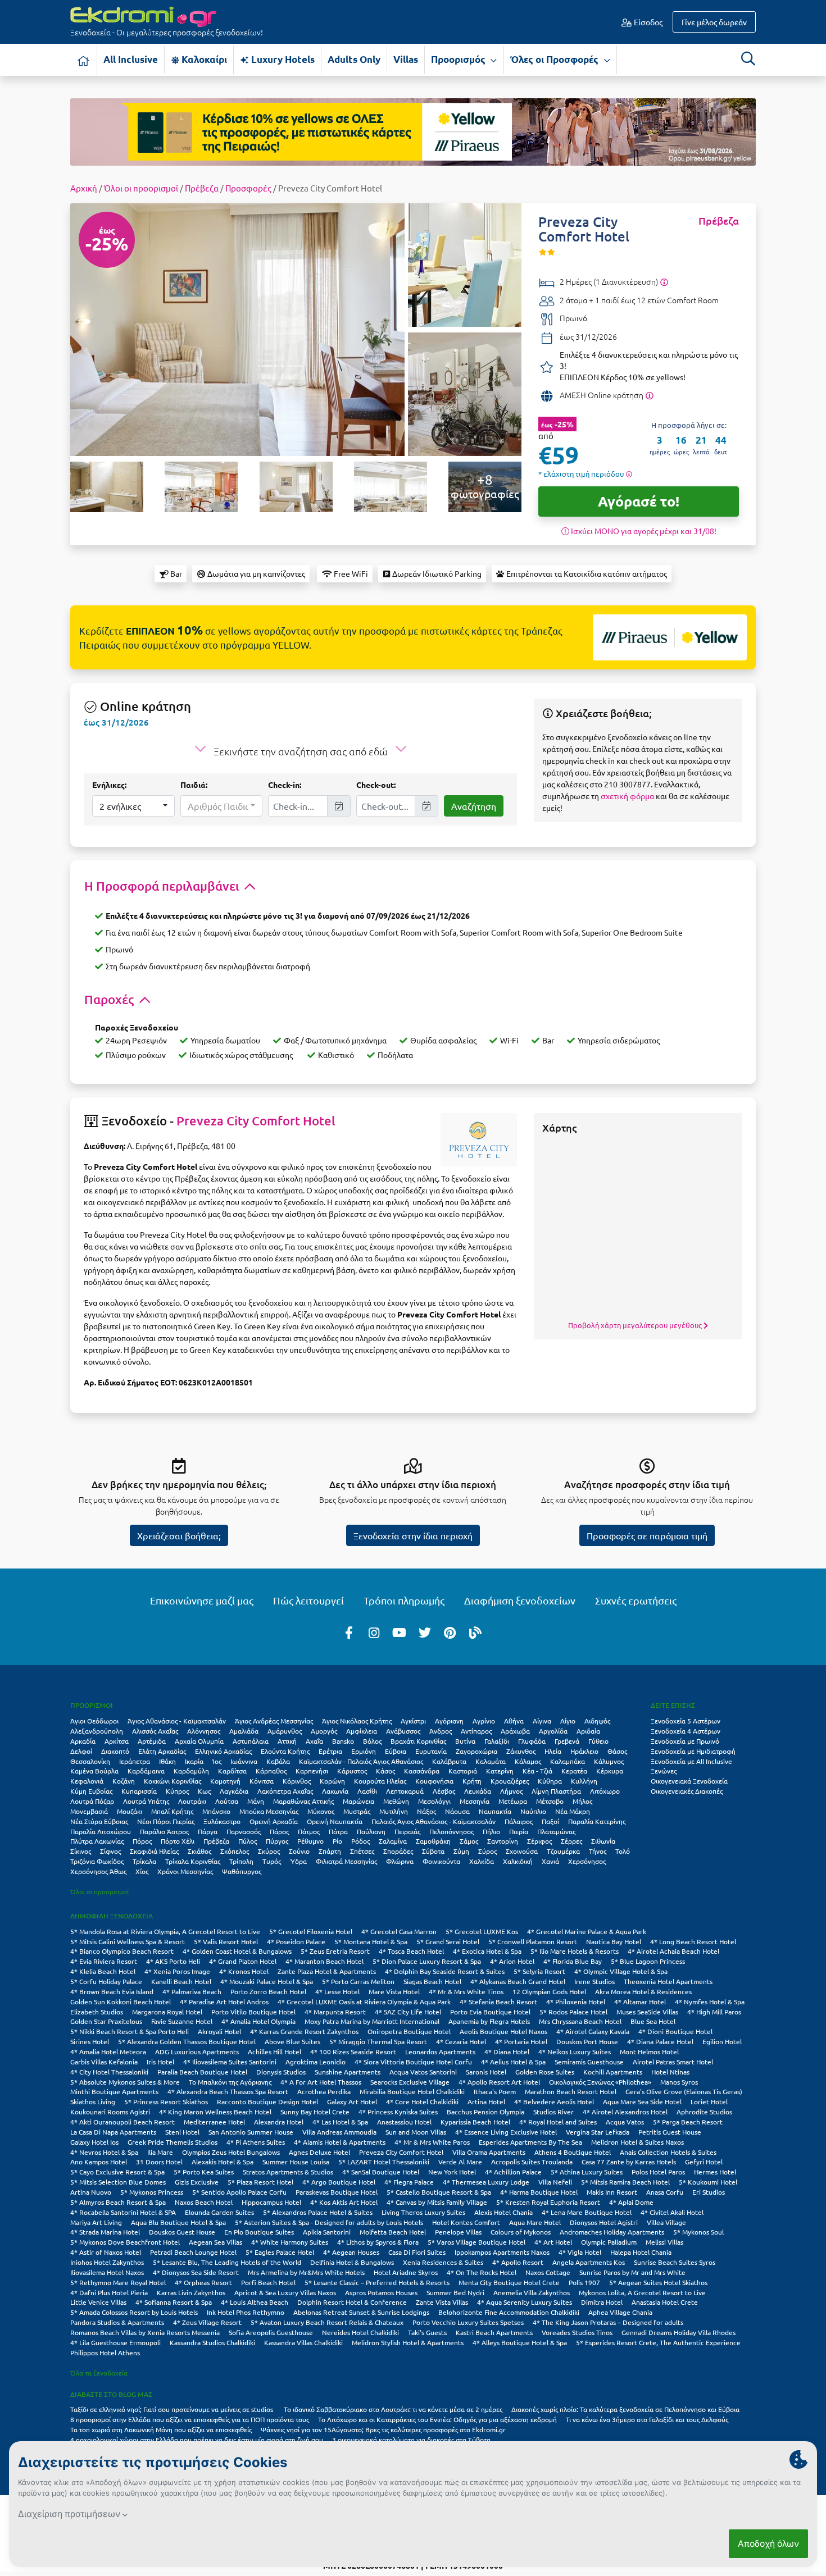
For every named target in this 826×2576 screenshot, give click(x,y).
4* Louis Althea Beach (255, 2302)
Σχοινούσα (522, 1851)
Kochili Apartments (613, 2072)
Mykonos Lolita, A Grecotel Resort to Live (642, 2292)
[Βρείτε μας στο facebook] (349, 1632)
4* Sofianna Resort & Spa (174, 2302)
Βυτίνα (465, 1741)
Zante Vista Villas (442, 2302)
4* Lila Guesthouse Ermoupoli (115, 2342)
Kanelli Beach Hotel (181, 1981)
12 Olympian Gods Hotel (549, 1991)
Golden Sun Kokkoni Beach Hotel (121, 2001)
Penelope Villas (458, 2232)
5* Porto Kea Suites (204, 2172)
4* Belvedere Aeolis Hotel (554, 2101)
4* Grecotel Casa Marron (399, 1931)
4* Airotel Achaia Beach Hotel (673, 1951)
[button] (133, 806)
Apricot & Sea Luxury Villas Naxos (285, 2292)
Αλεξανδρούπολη (97, 1731)
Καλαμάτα (491, 1761)
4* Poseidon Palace (296, 1941)
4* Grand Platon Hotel (243, 1961)
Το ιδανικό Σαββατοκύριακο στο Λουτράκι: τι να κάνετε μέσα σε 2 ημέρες (393, 2409)
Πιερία (519, 1831)
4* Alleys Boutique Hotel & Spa (520, 2342)
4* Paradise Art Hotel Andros (224, 2001)
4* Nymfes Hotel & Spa (710, 2001)
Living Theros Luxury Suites (423, 2212)
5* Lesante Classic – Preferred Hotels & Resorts (377, 2282)
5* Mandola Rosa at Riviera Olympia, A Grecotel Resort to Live (165, 1931)
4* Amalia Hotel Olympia (258, 2021)
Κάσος (385, 1771)
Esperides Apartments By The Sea (530, 2142)
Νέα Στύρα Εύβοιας (99, 1821)
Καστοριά (463, 1771)
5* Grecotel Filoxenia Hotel (311, 1931)
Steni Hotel (182, 2132)
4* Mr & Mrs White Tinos (466, 1991)
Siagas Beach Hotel (432, 1981)
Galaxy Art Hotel (352, 2101)
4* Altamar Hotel (640, 2001)
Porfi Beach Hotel (268, 2282)
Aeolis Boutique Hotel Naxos (503, 2031)
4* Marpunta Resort (335, 2012)
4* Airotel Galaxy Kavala (593, 2031)
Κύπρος (177, 1791)
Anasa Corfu (665, 2192)
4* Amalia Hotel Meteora (108, 2051)
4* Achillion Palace (513, 2172)
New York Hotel (452, 2172)
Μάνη (256, 1801)
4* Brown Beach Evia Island (112, 1991)
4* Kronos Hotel (244, 1971)
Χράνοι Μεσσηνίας (185, 1871)
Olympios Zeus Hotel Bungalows (231, 2152)
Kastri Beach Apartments (494, 2332)
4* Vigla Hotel (580, 2252)
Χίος (142, 1871)
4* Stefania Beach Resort (498, 2001)
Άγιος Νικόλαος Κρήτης (357, 1721)
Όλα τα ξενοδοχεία (99, 2373)
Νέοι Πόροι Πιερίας (166, 1821)
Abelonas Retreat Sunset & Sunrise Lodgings (361, 2312)
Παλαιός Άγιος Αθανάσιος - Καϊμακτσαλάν (434, 1821)
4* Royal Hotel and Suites (558, 2122)
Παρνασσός (244, 1831)
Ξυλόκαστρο (222, 1821)
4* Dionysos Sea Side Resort (196, 2272)
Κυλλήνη (584, 1781)
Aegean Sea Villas (215, 2242)
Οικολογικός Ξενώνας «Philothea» (600, 2082)
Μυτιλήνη (394, 1811)
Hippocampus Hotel (271, 2202)
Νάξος (426, 1811)
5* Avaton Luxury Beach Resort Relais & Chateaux (327, 2322)
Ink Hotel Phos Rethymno (246, 2312)
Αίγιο (568, 1721)
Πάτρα (338, 1831)
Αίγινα (542, 1721)
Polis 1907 (584, 2282)
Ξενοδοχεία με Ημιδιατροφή (693, 1751)
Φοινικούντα (441, 1861)
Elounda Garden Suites (219, 2212)
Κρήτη (472, 1781)
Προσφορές (248, 188)
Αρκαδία (83, 1741)
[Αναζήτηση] (748, 58)
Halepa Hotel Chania (641, 2252)
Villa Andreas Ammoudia (339, 2132)
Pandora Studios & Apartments (117, 2322)
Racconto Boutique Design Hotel (267, 2101)
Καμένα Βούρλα (94, 1771)
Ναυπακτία (495, 1811)
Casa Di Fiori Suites (417, 2252)
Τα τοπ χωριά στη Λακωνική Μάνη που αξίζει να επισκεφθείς (161, 2429)
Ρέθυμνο (310, 1841)
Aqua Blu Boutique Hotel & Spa (178, 2222)
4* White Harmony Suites (290, 2242)
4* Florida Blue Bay (573, 1961)
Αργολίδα (553, 1731)
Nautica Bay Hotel (614, 1941)
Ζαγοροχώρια (476, 1751)
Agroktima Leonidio (316, 2062)
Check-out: (376, 785)
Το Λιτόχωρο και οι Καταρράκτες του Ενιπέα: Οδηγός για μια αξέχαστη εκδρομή (437, 2419)
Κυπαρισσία (139, 1791)
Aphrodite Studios (704, 2112)
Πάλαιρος (519, 1821)
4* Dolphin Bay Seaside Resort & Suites (445, 1971)
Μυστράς (357, 1811)
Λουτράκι (192, 1801)
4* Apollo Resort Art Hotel (499, 2082)
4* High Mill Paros (714, 2012)
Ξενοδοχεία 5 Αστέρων (686, 1721)
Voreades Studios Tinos (577, 2332)
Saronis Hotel (486, 2072)
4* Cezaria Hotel (461, 2041)
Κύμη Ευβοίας (91, 1791)
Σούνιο (299, 1851)
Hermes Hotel (715, 2172)
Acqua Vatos (625, 2122)
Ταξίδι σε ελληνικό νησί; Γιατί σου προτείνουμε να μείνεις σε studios (173, 2409)
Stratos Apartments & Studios (288, 2172)
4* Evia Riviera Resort (104, 1961)
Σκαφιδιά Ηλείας (154, 1851)
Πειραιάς (407, 1831)
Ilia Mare (160, 2152)
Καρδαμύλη (191, 1771)
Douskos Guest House (182, 2232)
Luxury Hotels (282, 59)
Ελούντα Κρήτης (285, 1751)
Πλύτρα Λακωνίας (97, 1841)
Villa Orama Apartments (489, 2152)
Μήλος (582, 1801)
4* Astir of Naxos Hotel (106, 2252)
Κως (204, 1791)
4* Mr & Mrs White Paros (432, 2142)
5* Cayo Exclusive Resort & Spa (117, 2172)
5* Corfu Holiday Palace (106, 1981)
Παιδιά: (194, 785)
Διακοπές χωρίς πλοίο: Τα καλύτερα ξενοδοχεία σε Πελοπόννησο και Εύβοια (626, 2409)
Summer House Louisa (296, 2162)
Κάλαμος (528, 1761)
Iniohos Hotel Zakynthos (107, 2262)
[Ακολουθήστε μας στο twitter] (425, 1632)
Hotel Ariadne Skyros (406, 2272)
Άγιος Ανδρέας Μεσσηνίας (274, 1721)
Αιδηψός (597, 1721)
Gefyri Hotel (704, 2162)
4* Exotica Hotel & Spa (487, 1951)
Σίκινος (81, 1851)
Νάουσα (457, 1811)
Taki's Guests (427, 2332)
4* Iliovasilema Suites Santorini (230, 2062)
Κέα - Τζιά (537, 1771)
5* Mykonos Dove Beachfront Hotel (125, 2242)
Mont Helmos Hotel (649, 2051)
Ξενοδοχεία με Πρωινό (685, 1741)
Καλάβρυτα (449, 1761)
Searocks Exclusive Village (410, 2082)
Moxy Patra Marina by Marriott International (372, 2021)
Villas (406, 59)
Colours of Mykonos (521, 2232)
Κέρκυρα (610, 1771)
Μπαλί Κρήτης (172, 1811)
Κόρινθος (297, 1781)
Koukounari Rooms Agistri (110, 2112)
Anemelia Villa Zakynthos (532, 2292)
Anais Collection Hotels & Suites (668, 2152)
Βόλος (372, 1741)
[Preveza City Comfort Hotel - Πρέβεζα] (237, 328)
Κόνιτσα (262, 1781)
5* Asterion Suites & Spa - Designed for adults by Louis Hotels (329, 2222)
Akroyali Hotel (219, 2031)
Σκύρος (269, 1851)
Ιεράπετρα (135, 1761)
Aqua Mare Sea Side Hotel (642, 2101)
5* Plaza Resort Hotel (260, 2182)
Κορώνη (332, 1781)
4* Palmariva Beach (192, 1991)
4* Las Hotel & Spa (340, 2122)
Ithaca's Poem (495, 2091)
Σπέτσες (362, 1851)
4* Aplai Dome (631, 2202)
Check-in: (285, 785)
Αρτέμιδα (152, 1741)
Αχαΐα (314, 1741)
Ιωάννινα (244, 1761)
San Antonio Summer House (251, 2132)
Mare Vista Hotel (394, 1991)
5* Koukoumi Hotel (708, 2182)
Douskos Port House (587, 2041)
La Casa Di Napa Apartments (113, 2132)
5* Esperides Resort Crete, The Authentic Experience (658, 2342)
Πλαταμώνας (556, 1831)
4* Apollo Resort (518, 2262)
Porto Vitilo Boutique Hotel (253, 2012)
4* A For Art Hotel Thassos (321, 2082)
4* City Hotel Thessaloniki (109, 2072)
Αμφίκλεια (362, 1731)
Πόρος (142, 1841)
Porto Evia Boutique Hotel (490, 2012)
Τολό (623, 1851)
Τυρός (272, 1861)
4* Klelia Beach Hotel (103, 1971)
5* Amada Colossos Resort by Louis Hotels (134, 2312)
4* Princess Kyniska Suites (398, 2112)
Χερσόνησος (587, 1861)
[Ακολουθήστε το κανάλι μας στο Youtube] (400, 1632)
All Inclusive (131, 59)
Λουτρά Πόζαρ (92, 1801)
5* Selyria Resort (539, 1971)
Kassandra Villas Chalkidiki (303, 2342)
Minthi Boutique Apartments (114, 2091)
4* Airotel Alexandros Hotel (625, 2112)
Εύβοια (396, 1751)
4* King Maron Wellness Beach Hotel (215, 2112)
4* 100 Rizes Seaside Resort (353, 2051)
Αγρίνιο (484, 1721)
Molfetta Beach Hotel (393, 2232)
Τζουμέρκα (563, 1851)
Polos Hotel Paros (658, 2172)
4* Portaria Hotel (521, 2041)
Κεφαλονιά (87, 1781)
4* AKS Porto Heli (173, 1961)
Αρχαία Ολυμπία (199, 1741)
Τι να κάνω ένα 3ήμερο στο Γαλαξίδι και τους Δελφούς (647, 2419)
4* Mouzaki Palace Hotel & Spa (267, 1981)
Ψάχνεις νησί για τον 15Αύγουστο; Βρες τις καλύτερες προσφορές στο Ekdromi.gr (383, 2429)
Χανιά (550, 1861)
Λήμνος (511, 1791)
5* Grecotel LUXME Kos (482, 1931)
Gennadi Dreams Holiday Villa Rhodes (678, 2332)
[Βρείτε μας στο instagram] (374, 1632)
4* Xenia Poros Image (177, 1971)
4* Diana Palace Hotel (660, 2041)
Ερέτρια (330, 1751)
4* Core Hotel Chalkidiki (422, 2101)
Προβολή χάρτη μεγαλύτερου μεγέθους (636, 1325)
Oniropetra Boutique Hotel (409, 2031)
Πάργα (208, 1831)
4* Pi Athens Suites (256, 2142)
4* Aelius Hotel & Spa (513, 2062)
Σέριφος (539, 1841)
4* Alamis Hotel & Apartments (340, 2142)
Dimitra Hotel (602, 2302)
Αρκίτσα (117, 1741)
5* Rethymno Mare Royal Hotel (118, 2282)
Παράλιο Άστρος (164, 1831)
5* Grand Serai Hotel (448, 1941)
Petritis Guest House (670, 2132)
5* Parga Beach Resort (688, 2122)
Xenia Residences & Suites (443, 2262)
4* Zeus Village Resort (207, 2322)
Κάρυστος (352, 1771)
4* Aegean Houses (351, 2252)
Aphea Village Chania (620, 2312)
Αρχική (84, 188)
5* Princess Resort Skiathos (166, 2101)
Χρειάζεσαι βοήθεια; (179, 1535)
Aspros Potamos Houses (381, 2292)
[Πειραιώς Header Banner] (413, 131)
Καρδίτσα (232, 1771)
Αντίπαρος (476, 1731)
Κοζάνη (124, 1781)
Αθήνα (514, 1721)
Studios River (553, 2112)
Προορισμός (459, 59)
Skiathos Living (93, 2101)
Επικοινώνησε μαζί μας (202, 1600)
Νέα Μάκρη (573, 1811)
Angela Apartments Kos (589, 2262)
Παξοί (550, 1821)
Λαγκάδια (234, 1791)
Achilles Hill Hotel (274, 2051)
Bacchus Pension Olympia (485, 2112)
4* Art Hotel (553, 2242)
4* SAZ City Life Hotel (408, 2012)
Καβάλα (278, 1761)
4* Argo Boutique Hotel (339, 2182)
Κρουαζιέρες (510, 1781)
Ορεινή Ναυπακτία (335, 1821)
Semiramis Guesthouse (589, 2062)
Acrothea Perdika (324, 2091)
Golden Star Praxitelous (106, 2021)
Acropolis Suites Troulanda (532, 2162)
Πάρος (279, 1831)
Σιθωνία (603, 1841)
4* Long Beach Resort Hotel (693, 1941)
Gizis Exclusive (197, 2182)
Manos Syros (679, 2082)
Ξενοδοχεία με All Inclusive (691, 1761)
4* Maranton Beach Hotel (324, 1961)
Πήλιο (491, 1831)
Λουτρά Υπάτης (146, 1801)
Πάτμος (309, 1831)
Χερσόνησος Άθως (98, 1871)
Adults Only (354, 59)
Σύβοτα (433, 1851)
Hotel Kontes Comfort (466, 2222)
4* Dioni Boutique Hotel (675, 2031)
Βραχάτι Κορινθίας (418, 1741)
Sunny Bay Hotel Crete (315, 2112)
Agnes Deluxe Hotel (319, 2152)
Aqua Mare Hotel (535, 2222)
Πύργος (277, 1841)
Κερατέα (574, 1771)
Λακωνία (335, 1791)
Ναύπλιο (533, 1811)
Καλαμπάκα (568, 1761)
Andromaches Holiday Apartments (612, 2232)
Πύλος (248, 1841)
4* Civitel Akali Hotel (672, 2212)
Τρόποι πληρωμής (404, 1600)
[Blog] (475, 1632)
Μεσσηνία (475, 1801)
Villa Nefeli (555, 2182)
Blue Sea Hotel (653, 2021)
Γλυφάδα (532, 1741)
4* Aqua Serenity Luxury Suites (525, 2302)
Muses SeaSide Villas (647, 2012)
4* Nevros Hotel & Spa (104, 2152)
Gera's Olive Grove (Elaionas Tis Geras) (684, 2091)
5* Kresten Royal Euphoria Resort (548, 2202)
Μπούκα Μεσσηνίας (269, 1811)
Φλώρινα (400, 1861)
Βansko (343, 1741)
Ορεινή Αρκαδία (274, 1821)
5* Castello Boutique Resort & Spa (439, 2192)
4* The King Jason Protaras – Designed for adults (608, 2322)
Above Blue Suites (292, 2041)
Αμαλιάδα (244, 1731)
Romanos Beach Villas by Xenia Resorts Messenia (145, 2332)
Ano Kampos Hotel (99, 2162)
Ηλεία (553, 1751)
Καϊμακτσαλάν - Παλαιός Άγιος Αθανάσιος (361, 1761)
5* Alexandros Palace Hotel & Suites (318, 2212)
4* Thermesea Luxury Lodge (486, 2182)
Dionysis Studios (281, 2072)
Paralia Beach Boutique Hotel (202, 2072)
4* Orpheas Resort (203, 2282)
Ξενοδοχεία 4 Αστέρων (686, 1731)
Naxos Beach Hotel (204, 2202)
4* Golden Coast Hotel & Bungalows (237, 1951)
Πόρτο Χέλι (178, 1841)
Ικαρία (194, 1761)
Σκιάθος (199, 1851)
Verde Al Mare (460, 2162)
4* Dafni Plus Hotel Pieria (109, 2292)
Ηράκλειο (584, 1751)
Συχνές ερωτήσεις (636, 1600)
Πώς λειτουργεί (308, 1600)
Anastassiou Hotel (404, 2122)
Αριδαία (588, 1731)
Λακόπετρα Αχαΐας (285, 1791)
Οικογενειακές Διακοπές (687, 1791)
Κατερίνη (500, 1771)
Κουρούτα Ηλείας (380, 1781)
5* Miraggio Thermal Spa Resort (378, 2041)
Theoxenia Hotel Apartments (668, 1981)
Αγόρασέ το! (639, 501)
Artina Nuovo (91, 2192)
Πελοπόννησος (451, 1831)
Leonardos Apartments (440, 2051)
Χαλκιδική (518, 1861)
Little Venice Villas (98, 2302)
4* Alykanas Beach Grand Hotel (518, 1981)
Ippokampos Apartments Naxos (502, 2252)
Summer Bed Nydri (455, 2292)
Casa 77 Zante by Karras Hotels (629, 2162)
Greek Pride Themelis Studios (173, 2142)
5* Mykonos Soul (698, 2232)
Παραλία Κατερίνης (597, 1821)
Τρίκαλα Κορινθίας (193, 1861)
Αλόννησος (204, 1731)
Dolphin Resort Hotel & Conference (352, 2302)
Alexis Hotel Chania (503, 2212)
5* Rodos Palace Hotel (573, 2012)
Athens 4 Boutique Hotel (573, 2152)
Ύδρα (298, 1861)
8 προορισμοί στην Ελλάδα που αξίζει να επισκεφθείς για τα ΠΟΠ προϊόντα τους (190, 2419)
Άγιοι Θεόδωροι (94, 1721)
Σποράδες (398, 1851)
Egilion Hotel (722, 2041)
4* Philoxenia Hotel (576, 2001)
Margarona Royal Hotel (167, 2012)
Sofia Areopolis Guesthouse (271, 2332)
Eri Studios (709, 2192)
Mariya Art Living (96, 2222)
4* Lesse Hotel (337, 1991)
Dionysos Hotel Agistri (604, 2222)
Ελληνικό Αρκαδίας (223, 1751)
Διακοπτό (115, 1751)
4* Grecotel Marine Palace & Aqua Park (587, 1931)
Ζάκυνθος (521, 1751)
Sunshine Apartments (348, 2072)
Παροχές (110, 999)
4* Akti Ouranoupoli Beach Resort (122, 2122)
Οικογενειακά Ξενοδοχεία (689, 1781)
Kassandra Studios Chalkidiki (212, 2342)
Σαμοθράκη (433, 1841)
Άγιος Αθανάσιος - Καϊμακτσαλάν (177, 1721)
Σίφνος (110, 1851)
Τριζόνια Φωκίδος (97, 1861)
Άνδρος (441, 1731)
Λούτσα (227, 1801)
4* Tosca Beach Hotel (411, 1951)
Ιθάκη (167, 1761)
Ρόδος (360, 1841)
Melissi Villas (664, 2242)
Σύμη (461, 1851)
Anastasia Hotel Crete (665, 2302)
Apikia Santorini (327, 2232)
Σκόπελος (235, 1851)
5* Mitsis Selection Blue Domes (118, 2182)
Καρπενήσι (312, 1771)
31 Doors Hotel (159, 2162)
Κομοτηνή (225, 1781)
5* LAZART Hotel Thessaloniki (384, 2162)
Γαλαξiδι (497, 1741)
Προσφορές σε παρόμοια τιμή (647, 1535)
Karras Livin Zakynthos (191, 2292)
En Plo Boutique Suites (259, 2232)
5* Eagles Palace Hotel (280, 2252)
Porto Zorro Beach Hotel (268, 1991)
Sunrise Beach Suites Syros (675, 2262)
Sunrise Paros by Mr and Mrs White (632, 2272)
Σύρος (487, 1851)
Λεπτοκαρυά (405, 1791)
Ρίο (337, 1841)
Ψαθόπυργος (242, 1871)
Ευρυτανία (431, 1751)
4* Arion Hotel (512, 1961)
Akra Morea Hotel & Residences (643, 1991)
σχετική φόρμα (627, 796)
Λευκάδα (478, 1791)
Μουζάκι (130, 1811)
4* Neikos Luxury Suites (575, 2051)
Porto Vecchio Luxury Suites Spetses (468, 2322)
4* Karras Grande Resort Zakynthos (304, 2031)
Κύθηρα (550, 1781)
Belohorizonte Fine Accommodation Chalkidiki (509, 2312)
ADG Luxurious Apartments (197, 2051)
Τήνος (598, 1851)
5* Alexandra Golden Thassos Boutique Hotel (187, 2041)
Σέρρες (571, 1841)
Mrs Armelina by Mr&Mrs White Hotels (306, 2272)
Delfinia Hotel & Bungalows (352, 2262)
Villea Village (666, 2222)
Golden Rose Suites (545, 2072)
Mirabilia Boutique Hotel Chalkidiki (412, 2091)
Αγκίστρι (413, 1721)
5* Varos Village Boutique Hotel (476, 2242)
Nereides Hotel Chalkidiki (360, 2332)
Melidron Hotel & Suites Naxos (637, 2142)
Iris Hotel (160, 2062)
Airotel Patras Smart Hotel (673, 2062)
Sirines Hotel (90, 2041)
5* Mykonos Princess (152, 2192)
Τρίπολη (241, 1861)
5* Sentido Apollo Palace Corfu (239, 2192)
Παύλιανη (371, 1831)
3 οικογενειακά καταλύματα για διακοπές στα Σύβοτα (411, 2440)
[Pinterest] (450, 1632)
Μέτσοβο (550, 1801)
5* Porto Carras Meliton (358, 1981)
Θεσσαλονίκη (90, 1761)
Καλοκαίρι (203, 59)
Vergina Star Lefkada (598, 2132)
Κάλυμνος (609, 1761)
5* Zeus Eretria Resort (335, 1951)
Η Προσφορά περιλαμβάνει (163, 886)
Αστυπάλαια (251, 1741)
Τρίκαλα (144, 1861)
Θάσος (617, 1751)
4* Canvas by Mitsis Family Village (437, 2202)
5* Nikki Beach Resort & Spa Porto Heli (130, 2031)
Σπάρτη (330, 1851)
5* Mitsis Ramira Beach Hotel (625, 2182)
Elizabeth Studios (97, 2012)
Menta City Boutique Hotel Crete (509, 2282)
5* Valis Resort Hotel (226, 1941)
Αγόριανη (449, 1721)
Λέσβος (444, 1791)
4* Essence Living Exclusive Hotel (506, 2132)
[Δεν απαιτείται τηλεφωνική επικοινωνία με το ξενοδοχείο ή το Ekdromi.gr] (649, 395)
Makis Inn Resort (612, 2192)
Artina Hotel (486, 2101)
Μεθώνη (396, 1801)
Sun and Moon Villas (416, 2132)
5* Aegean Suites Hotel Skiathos (658, 2282)
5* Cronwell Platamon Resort (533, 1941)
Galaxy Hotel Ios (94, 2142)
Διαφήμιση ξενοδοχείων (520, 1600)
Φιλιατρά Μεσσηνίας (346, 1861)
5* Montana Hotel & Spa (371, 1941)
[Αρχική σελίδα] (84, 60)
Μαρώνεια (358, 1801)
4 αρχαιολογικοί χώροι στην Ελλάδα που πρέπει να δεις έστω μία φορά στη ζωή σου (197, 2440)
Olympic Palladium (609, 2242)
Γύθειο (598, 1741)
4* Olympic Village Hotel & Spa (621, 1971)
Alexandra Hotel (279, 2122)
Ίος (217, 1761)
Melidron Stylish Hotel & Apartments (408, 2342)
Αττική (287, 1741)
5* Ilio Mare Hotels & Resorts (575, 1951)
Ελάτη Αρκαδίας (162, 1751)
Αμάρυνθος (285, 1731)
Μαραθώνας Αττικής (303, 1801)
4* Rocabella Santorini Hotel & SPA (123, 2212)
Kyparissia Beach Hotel (475, 2122)
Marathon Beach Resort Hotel (571, 2091)
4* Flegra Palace (409, 2182)
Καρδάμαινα (146, 1771)
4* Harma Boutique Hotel (539, 2192)
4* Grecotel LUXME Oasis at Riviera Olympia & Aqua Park (364, 2001)
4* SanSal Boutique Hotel (381, 2172)
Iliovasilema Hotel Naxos (107, 2272)
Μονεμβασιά (89, 1811)
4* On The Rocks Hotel (482, 2272)
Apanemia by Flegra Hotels (489, 2021)
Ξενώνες (664, 1771)
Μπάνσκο (216, 1811)
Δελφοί (81, 1751)
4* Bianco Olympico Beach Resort (122, 1951)
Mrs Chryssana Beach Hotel (580, 2021)
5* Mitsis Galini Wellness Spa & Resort (128, 1941)
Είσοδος (647, 22)
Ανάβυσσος (403, 1731)
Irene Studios (594, 1981)
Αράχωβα (515, 1731)
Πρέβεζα (202, 188)
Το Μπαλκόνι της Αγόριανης (230, 2082)
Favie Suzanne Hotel (182, 2021)
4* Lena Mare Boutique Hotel (587, 2212)
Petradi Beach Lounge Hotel (193, 2252)
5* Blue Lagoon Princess (648, 1961)
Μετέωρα (513, 1801)
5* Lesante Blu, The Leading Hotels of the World (227, 2262)
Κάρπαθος (271, 1771)
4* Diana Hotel (507, 2051)
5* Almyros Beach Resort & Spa (118, 2202)
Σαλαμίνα (393, 1841)
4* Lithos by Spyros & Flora (378, 2242)
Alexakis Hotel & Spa (223, 2162)
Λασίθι (367, 1791)
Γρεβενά (567, 1741)
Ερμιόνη (364, 1751)
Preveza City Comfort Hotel (256, 1121)
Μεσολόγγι (434, 1801)
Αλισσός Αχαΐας (155, 1731)
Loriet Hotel (709, 2101)
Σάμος (469, 1841)
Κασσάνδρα (422, 1771)
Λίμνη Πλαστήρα (556, 1791)
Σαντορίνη (503, 1841)
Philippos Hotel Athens (105, 2352)
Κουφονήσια (434, 1781)
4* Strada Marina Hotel (105, 2232)
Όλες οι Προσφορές (555, 59)
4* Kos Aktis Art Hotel (344, 2202)
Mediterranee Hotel (214, 2122)
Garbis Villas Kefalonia (104, 2062)
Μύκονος (321, 1811)
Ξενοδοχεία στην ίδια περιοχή (413, 1535)
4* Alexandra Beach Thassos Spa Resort (228, 2091)
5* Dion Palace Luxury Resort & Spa (427, 1961)
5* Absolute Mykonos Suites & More (125, 2082)
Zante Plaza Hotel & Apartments (327, 1971)
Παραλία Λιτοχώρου (101, 1831)
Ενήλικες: (109, 785)
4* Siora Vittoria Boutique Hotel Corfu (413, 2062)
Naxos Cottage (548, 2272)
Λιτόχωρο (605, 1791)
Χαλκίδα (482, 1861)
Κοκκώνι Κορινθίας (173, 1781)
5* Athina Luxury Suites (587, 2172)
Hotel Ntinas (670, 2072)
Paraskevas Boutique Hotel (337, 2192)
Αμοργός (324, 1731)
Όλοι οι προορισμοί (141, 188)
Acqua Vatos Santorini (423, 2072)
